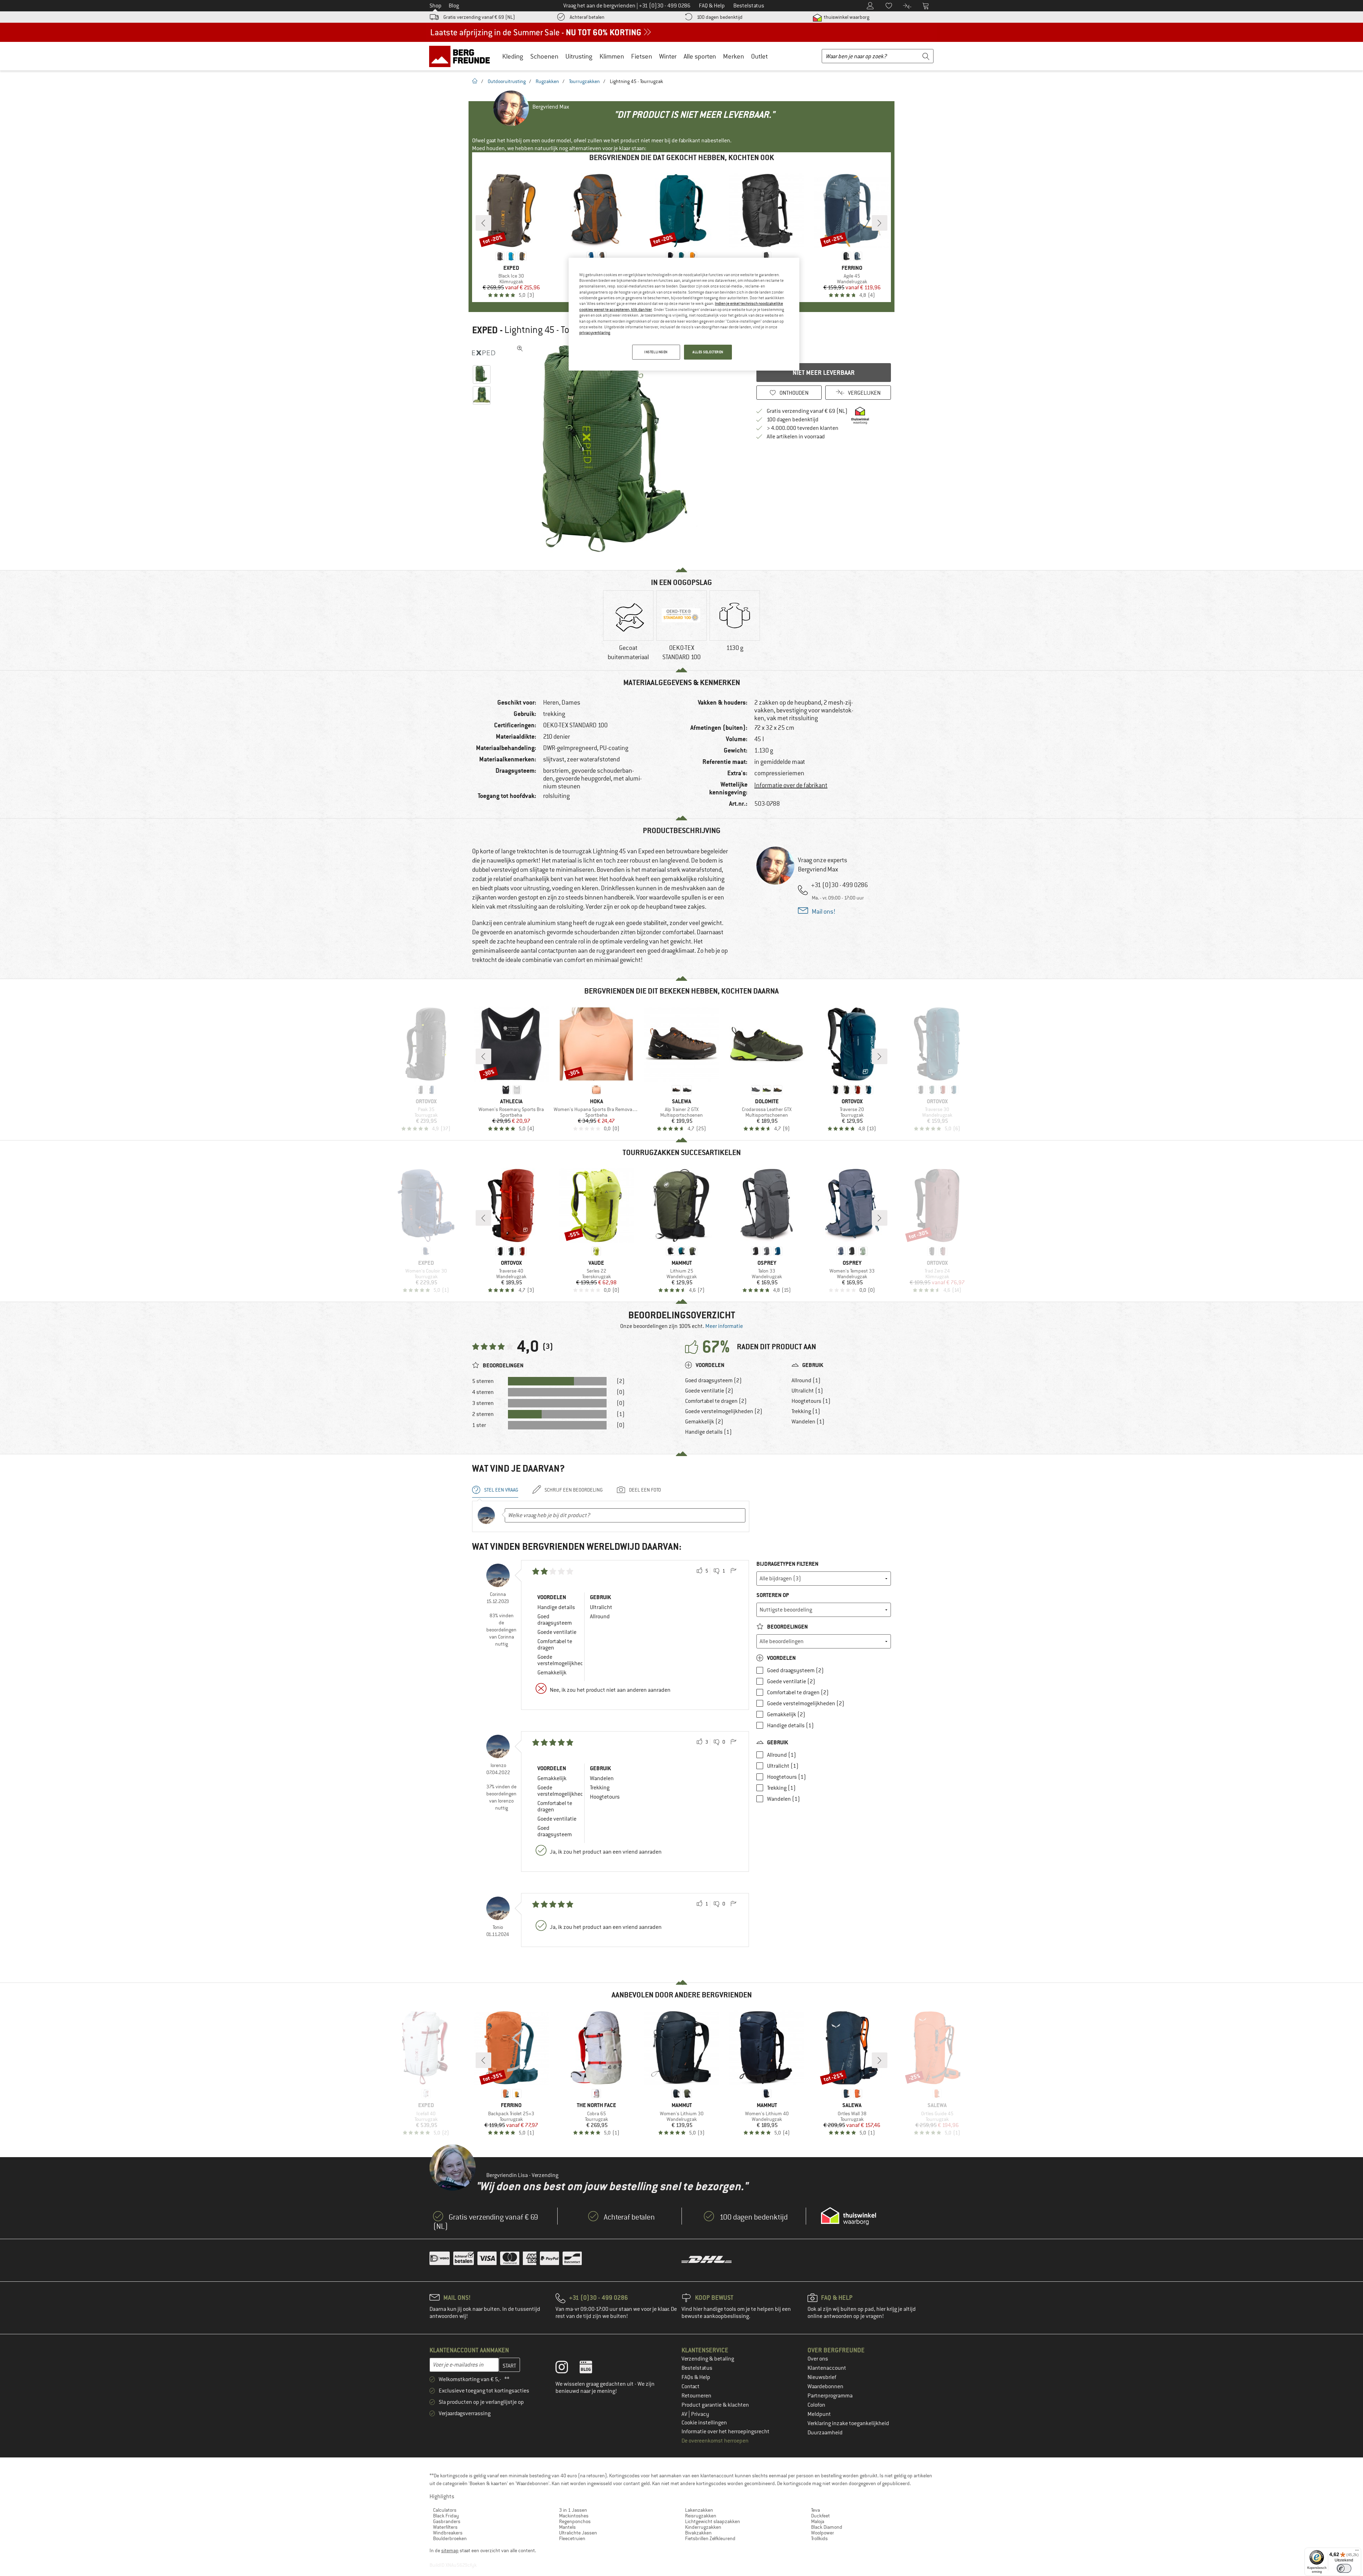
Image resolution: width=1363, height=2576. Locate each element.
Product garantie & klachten (715, 2405)
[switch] (1344, 2568)
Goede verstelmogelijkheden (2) (724, 1411)
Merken (733, 56)
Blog (454, 6)
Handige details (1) (708, 1432)
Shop (436, 6)
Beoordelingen (787, 1627)
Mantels (567, 2527)
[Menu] (1357, 2552)
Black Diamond (827, 2527)
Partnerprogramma (830, 2396)
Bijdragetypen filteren (787, 1564)
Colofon (816, 2405)
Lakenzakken (699, 2510)
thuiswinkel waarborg (846, 17)
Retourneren (696, 2396)
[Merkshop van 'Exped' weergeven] (484, 353)
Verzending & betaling (708, 2359)
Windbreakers (448, 2533)
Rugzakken (547, 81)
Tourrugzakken (584, 81)
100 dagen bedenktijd (720, 17)
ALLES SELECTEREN (708, 352)
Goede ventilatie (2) (709, 1391)
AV (685, 2414)
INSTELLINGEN (656, 352)
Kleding (513, 56)
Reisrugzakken (701, 2516)
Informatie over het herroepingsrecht (726, 2432)
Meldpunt (819, 2414)
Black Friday (446, 2516)
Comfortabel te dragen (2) (716, 1401)
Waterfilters (445, 2527)
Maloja (818, 2521)
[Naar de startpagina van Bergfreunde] (462, 56)
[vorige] (483, 223)
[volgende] (880, 223)
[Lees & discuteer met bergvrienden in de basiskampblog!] (591, 2369)
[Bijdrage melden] (733, 1571)
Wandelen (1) (808, 1422)
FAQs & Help (696, 2377)
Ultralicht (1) (807, 1391)
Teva (815, 2510)
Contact (691, 2386)
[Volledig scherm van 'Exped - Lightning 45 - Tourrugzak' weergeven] (520, 349)
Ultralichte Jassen (578, 2533)
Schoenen (544, 56)
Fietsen (642, 56)
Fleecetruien (572, 2538)
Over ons (818, 2359)
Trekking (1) (806, 1411)
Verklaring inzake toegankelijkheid (848, 2423)
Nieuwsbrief (822, 2377)
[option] (622, 449)
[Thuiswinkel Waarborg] (849, 2216)
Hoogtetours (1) (811, 1401)
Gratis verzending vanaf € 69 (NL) (479, 17)
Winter (668, 56)
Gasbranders (447, 2521)
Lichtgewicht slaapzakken (713, 2521)
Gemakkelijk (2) (704, 1422)
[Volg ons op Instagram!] (567, 2369)
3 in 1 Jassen (573, 2510)
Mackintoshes (574, 2516)
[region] (684, 314)
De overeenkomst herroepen (715, 2441)
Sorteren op (773, 1595)
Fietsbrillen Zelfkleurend (710, 2538)
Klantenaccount (827, 2368)
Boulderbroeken (450, 2538)
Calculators (445, 2510)
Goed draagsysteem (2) (713, 1380)
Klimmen (612, 56)
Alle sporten (700, 56)
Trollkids (819, 2538)
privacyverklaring (595, 333)
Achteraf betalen (587, 17)
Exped (485, 330)
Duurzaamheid (825, 2433)
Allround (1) (806, 1380)
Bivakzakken (698, 2533)
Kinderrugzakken (703, 2527)
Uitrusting (579, 56)
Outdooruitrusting (507, 81)
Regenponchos (575, 2521)
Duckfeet (820, 2516)
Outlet (759, 56)
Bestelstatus (697, 2368)
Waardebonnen (825, 2386)
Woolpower (823, 2533)
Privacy (700, 2414)
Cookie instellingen (704, 2423)
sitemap (450, 2550)
